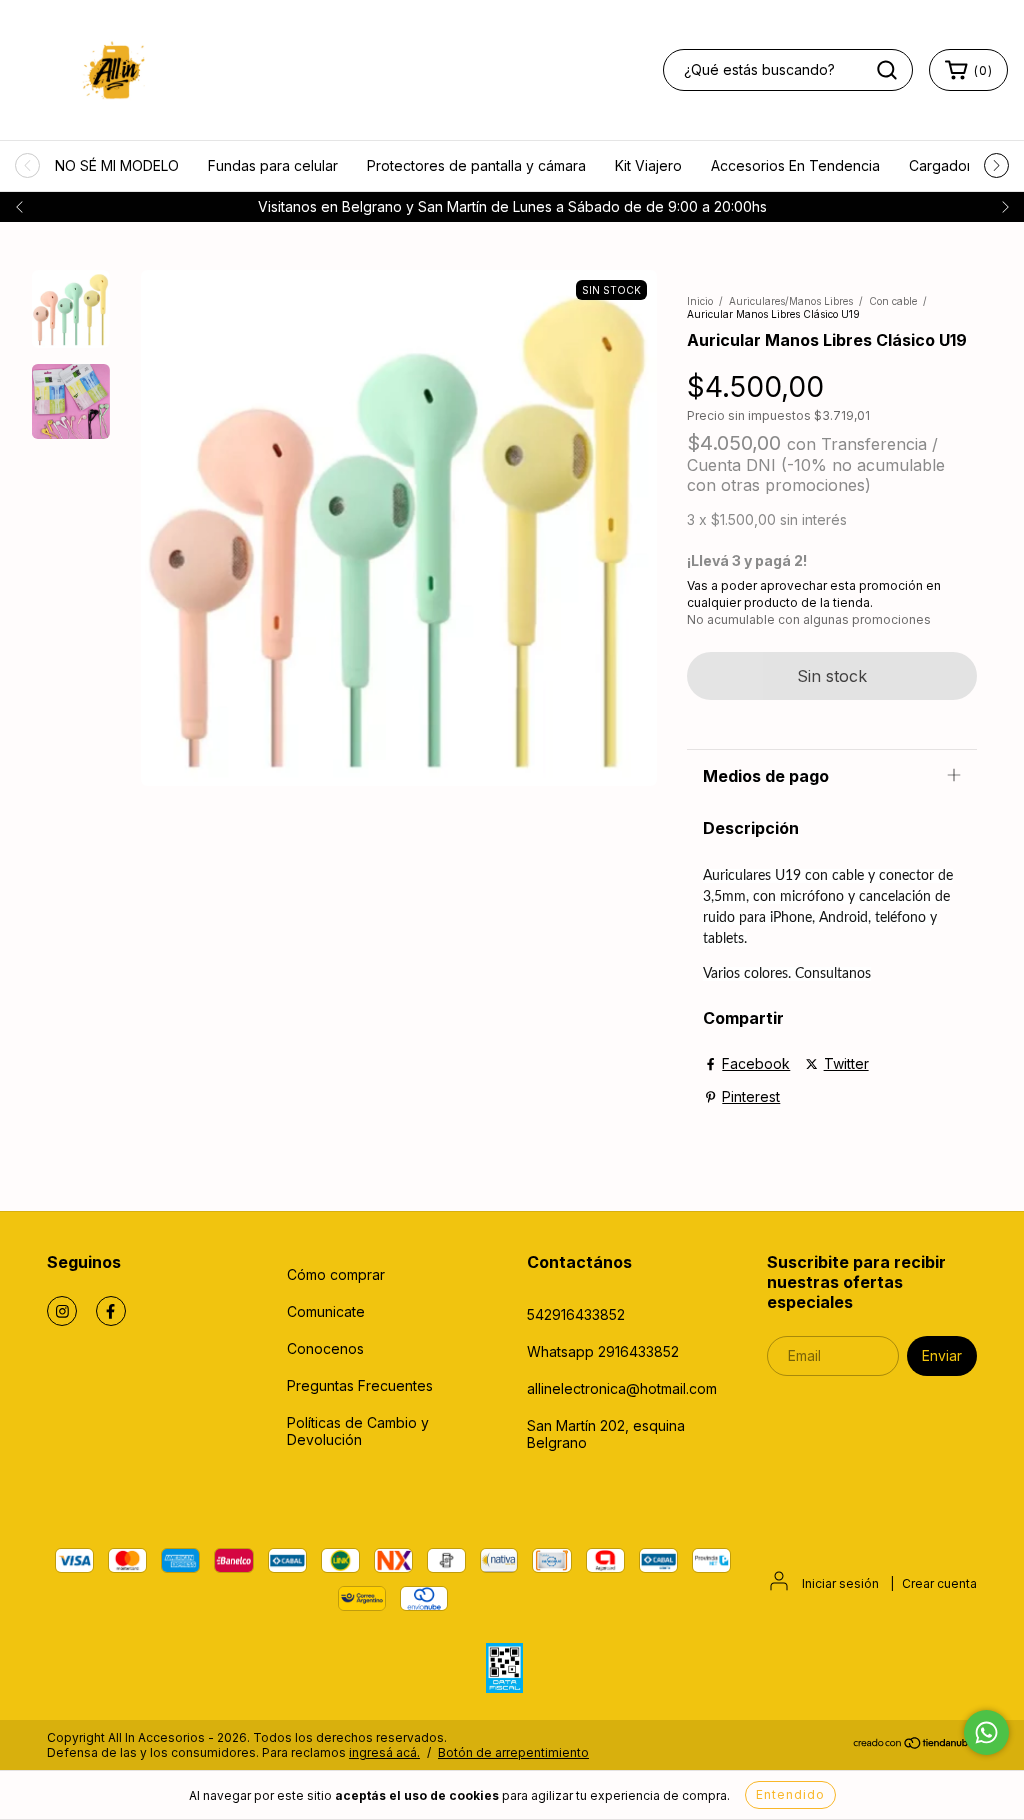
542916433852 (576, 1314)
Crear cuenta (939, 1583)
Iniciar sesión (840, 1583)
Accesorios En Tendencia (795, 165)
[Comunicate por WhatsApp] (986, 1732)
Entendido (790, 1794)
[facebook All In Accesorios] (111, 1311)
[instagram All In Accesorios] (62, 1311)
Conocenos (325, 1348)
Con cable (893, 301)
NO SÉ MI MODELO (117, 165)
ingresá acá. (384, 1752)
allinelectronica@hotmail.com (622, 1388)
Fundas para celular (273, 165)
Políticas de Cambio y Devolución (358, 1431)
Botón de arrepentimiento (513, 1752)
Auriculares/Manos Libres (791, 301)
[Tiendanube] (914, 1745)
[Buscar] (887, 70)
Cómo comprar (336, 1274)
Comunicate (326, 1311)
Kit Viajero (648, 165)
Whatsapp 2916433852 (603, 1351)
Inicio (700, 301)
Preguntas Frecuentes (360, 1385)
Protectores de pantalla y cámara (476, 165)
